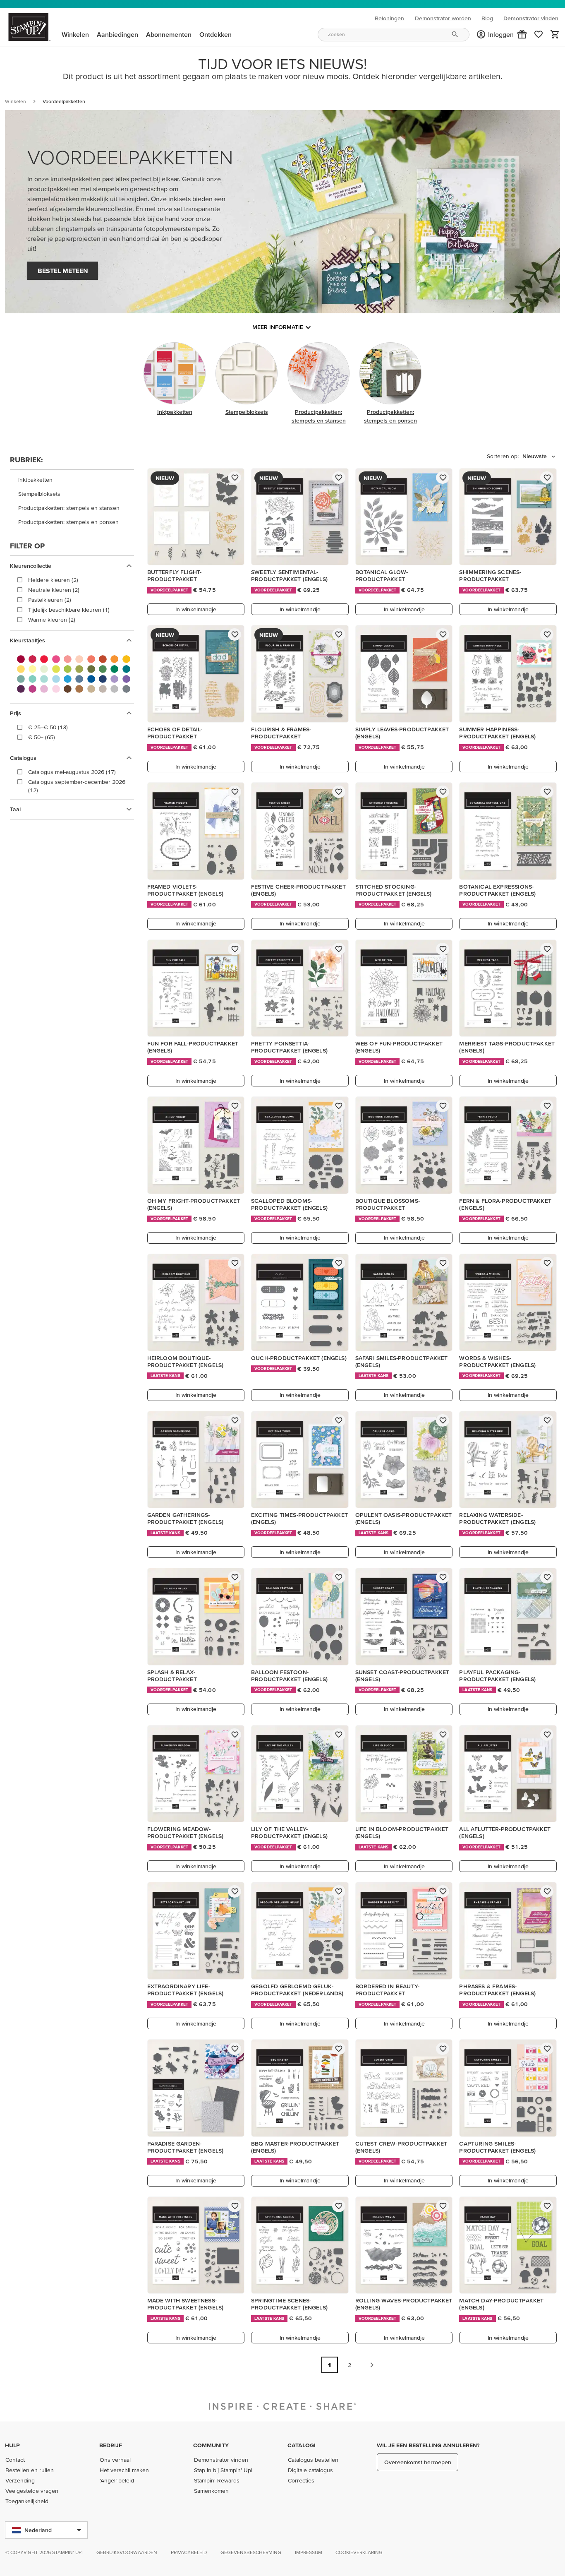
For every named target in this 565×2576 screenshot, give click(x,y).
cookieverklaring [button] (359, 2552)
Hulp (12, 2445)
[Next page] (372, 2365)
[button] (522, 34)
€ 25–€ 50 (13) (48, 727)
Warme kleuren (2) (52, 620)
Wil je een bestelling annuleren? (428, 2445)
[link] (539, 34)
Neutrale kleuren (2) (54, 590)
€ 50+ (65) (42, 737)
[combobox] (393, 35)
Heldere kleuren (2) (53, 580)
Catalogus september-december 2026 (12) (77, 786)
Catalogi (302, 2445)
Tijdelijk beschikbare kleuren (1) (69, 610)
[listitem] (72, 480)
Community (211, 2445)
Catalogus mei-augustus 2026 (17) (72, 772)
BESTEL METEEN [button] (63, 271)
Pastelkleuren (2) (50, 600)
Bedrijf (111, 2445)
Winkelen (16, 101)
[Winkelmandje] (555, 34)
